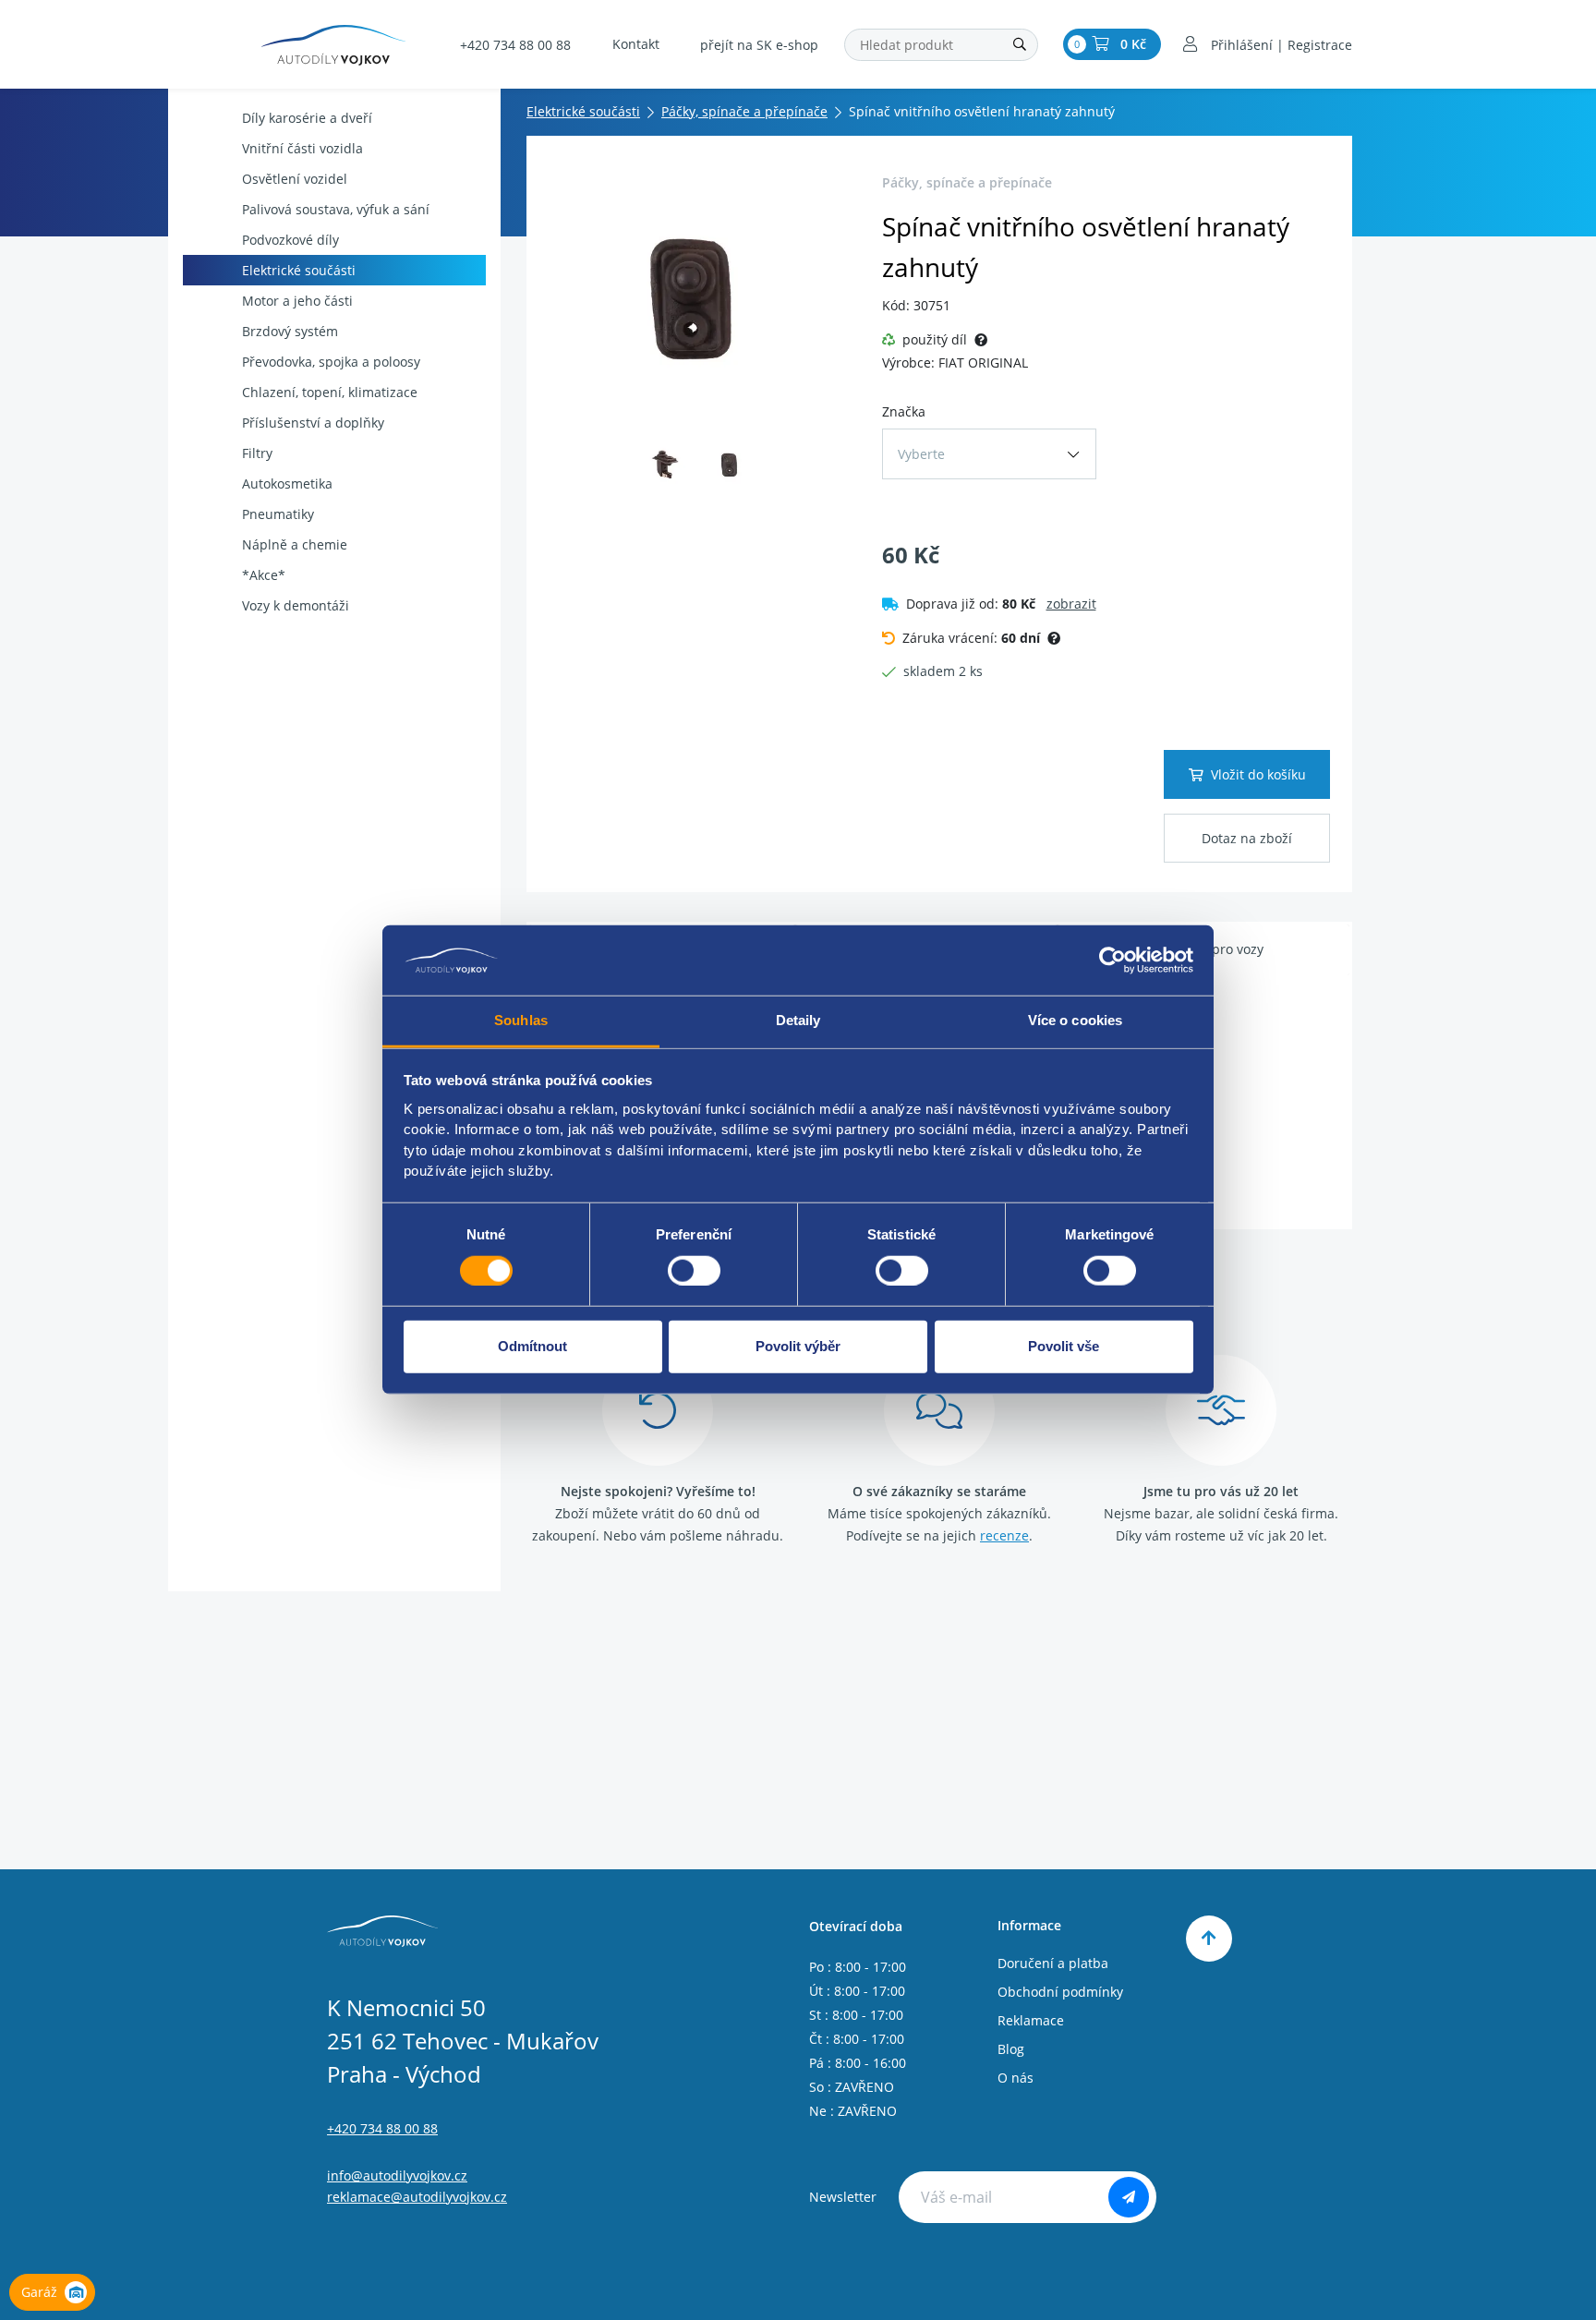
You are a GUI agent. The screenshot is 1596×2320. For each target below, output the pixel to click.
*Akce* (264, 575)
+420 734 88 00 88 (515, 45)
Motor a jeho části (297, 301)
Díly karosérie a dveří (307, 118)
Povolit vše (1064, 1346)
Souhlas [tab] (521, 1021)
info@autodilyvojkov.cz (397, 2175)
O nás (1016, 2078)
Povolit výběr (798, 1346)
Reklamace (1031, 2020)
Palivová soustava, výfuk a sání (336, 209)
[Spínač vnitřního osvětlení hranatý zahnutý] (699, 296)
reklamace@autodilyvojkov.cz (417, 2197)
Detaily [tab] (798, 1021)
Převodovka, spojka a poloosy (331, 362)
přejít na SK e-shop (759, 45)
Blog (1011, 2049)
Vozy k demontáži (296, 605)
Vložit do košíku (1258, 774)
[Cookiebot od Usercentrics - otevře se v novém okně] (1112, 961)
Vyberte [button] (921, 454)
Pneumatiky (278, 514)
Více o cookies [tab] (1075, 1021)
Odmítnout (532, 1346)
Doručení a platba (1053, 1963)
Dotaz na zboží (1247, 838)
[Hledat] (1020, 45)
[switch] (694, 1271)
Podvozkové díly (290, 240)
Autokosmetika (287, 483)
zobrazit (1071, 604)
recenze (1004, 1535)
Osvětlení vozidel (295, 179)
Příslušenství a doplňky (313, 423)
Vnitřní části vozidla (302, 148)
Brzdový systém (290, 331)
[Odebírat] (1129, 2197)
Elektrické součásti (299, 270)
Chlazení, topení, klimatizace (330, 392)
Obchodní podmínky (1060, 1992)
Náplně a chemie (295, 544)
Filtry (257, 453)
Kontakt (636, 44)
